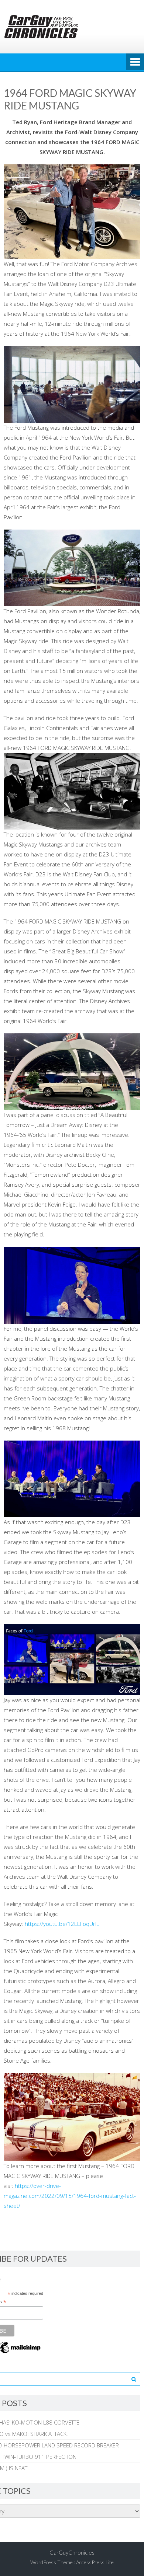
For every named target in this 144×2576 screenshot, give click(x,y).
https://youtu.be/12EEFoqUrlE (62, 1924)
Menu (135, 62)
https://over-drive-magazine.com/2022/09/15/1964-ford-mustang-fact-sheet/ (70, 2196)
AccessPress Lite (95, 2562)
